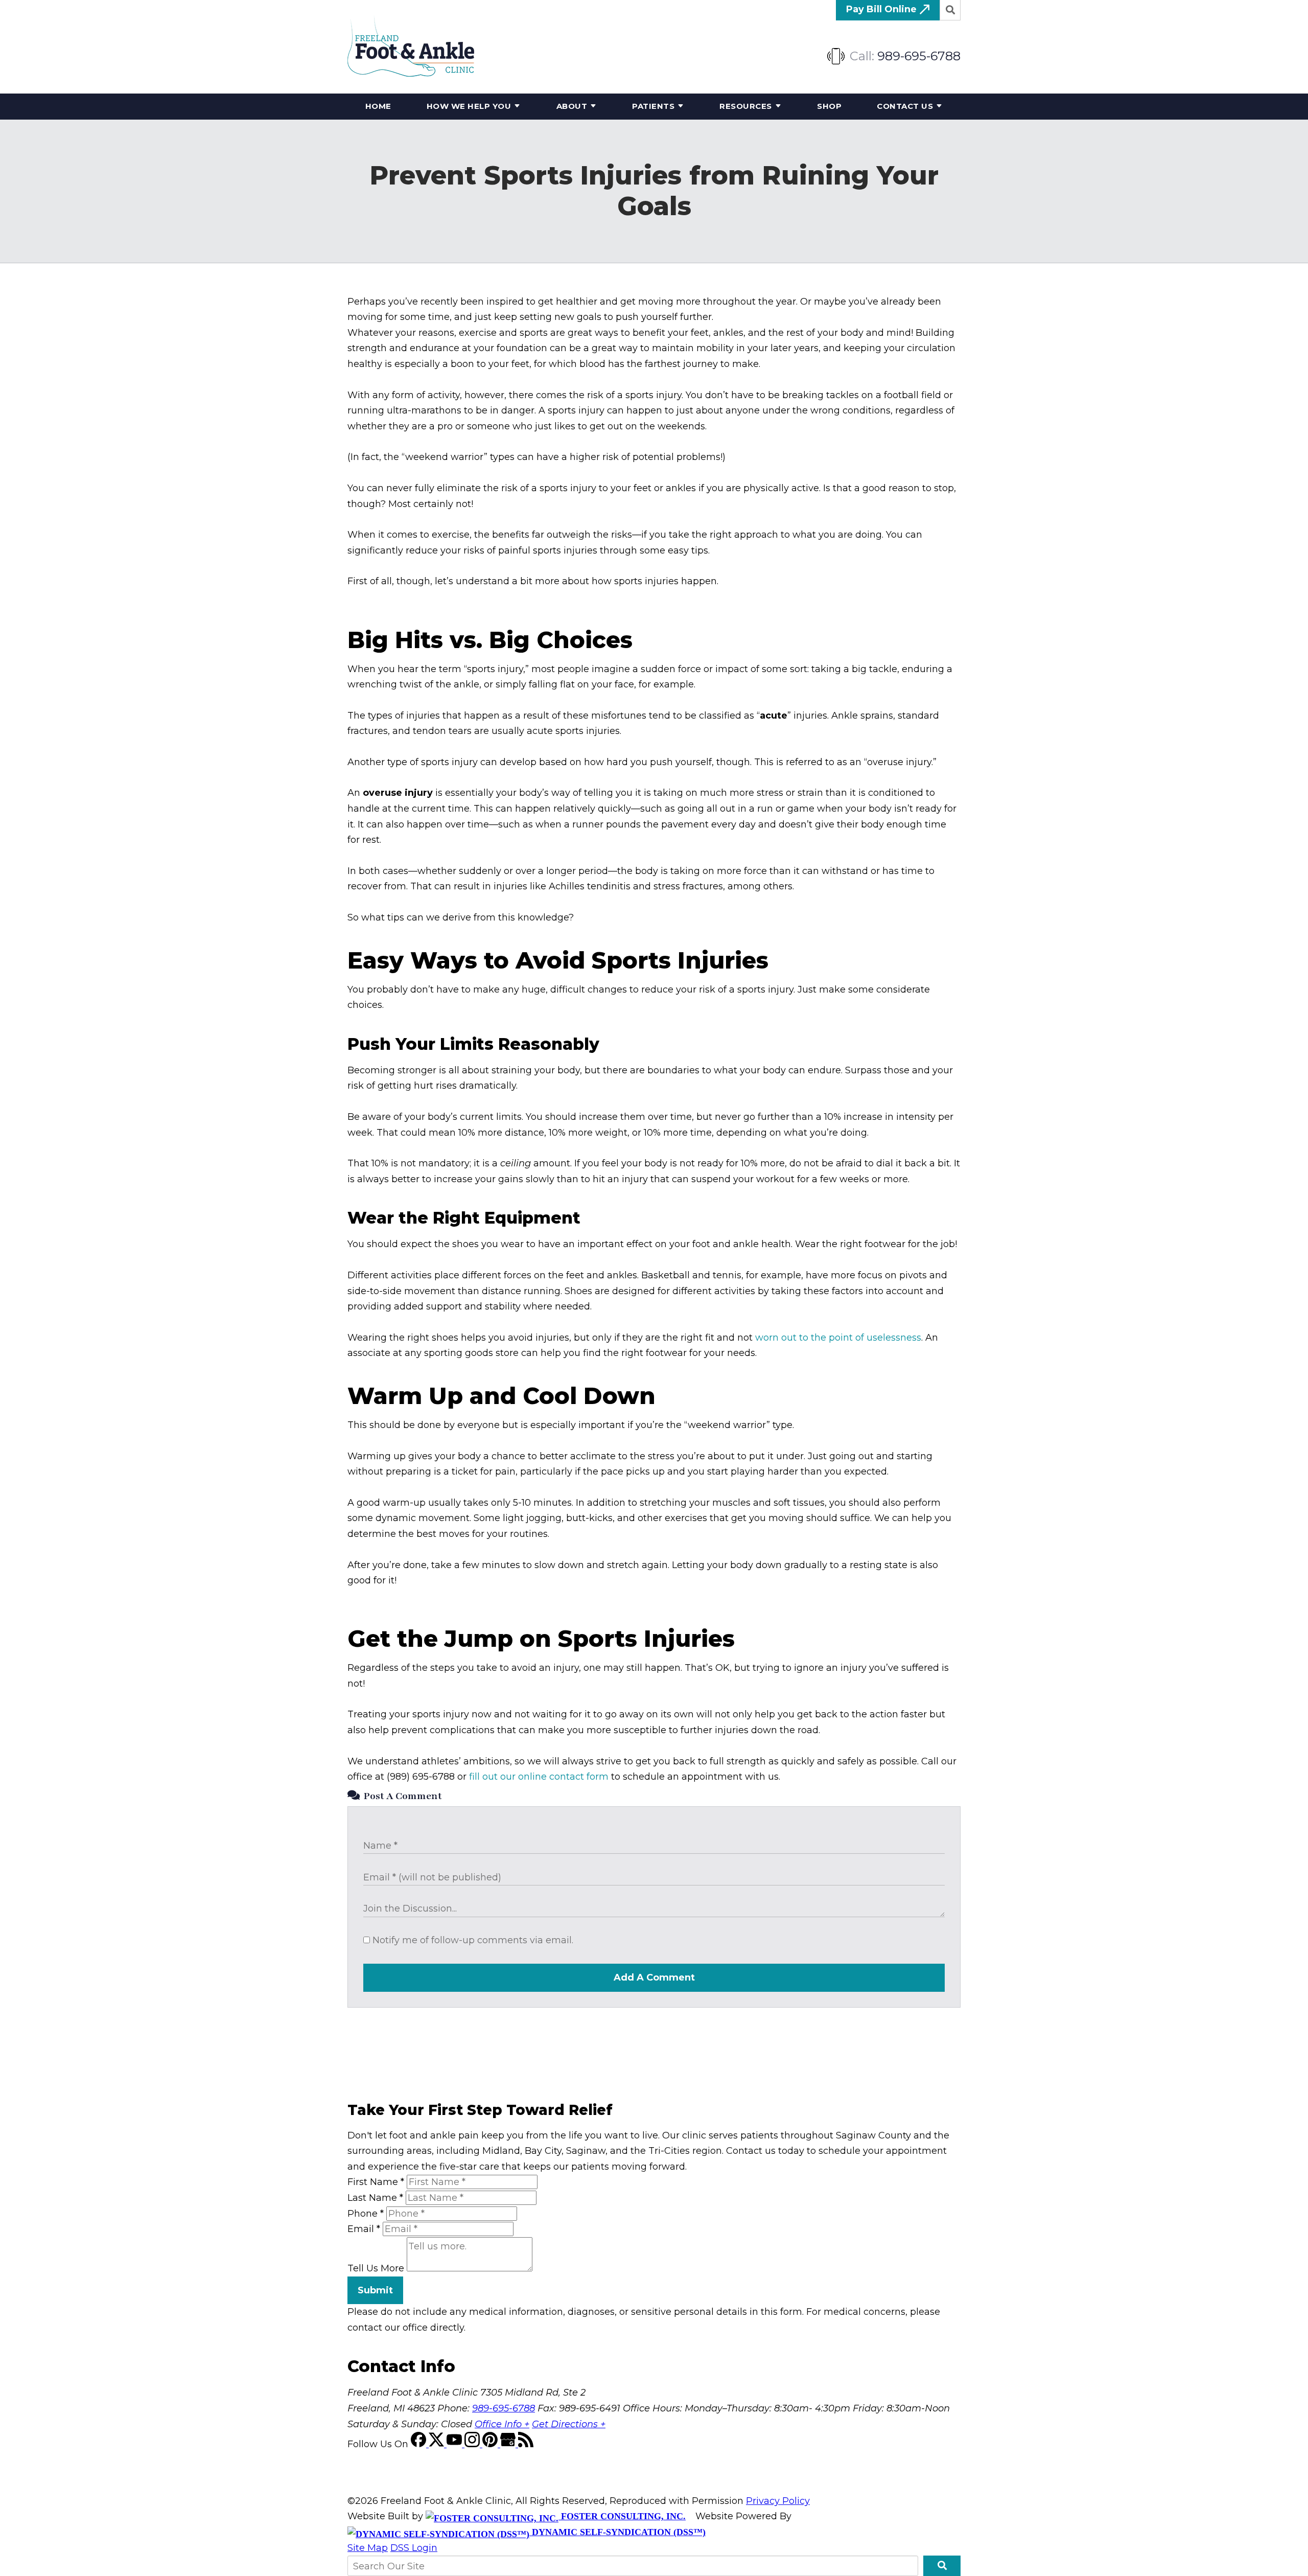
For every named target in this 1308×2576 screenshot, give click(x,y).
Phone (366, 2214)
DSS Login (414, 2548)
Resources (746, 106)
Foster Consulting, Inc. (622, 2516)
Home (378, 106)
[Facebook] (420, 2444)
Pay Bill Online (883, 9)
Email (364, 2229)
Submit (375, 2290)
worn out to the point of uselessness (838, 1338)
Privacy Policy (778, 2501)
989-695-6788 (919, 56)
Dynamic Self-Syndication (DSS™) (617, 2532)
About (572, 106)
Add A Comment (654, 1977)
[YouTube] (456, 2444)
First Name (376, 2182)
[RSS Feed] (526, 2444)
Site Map (368, 2548)
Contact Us (905, 106)
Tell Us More (376, 2268)
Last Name (375, 2198)
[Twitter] (438, 2444)
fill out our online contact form (539, 1777)
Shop (829, 106)
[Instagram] (473, 2444)
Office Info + (502, 2424)
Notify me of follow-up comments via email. (472, 1940)
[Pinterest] (491, 2444)
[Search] (950, 10)
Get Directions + (569, 2424)
